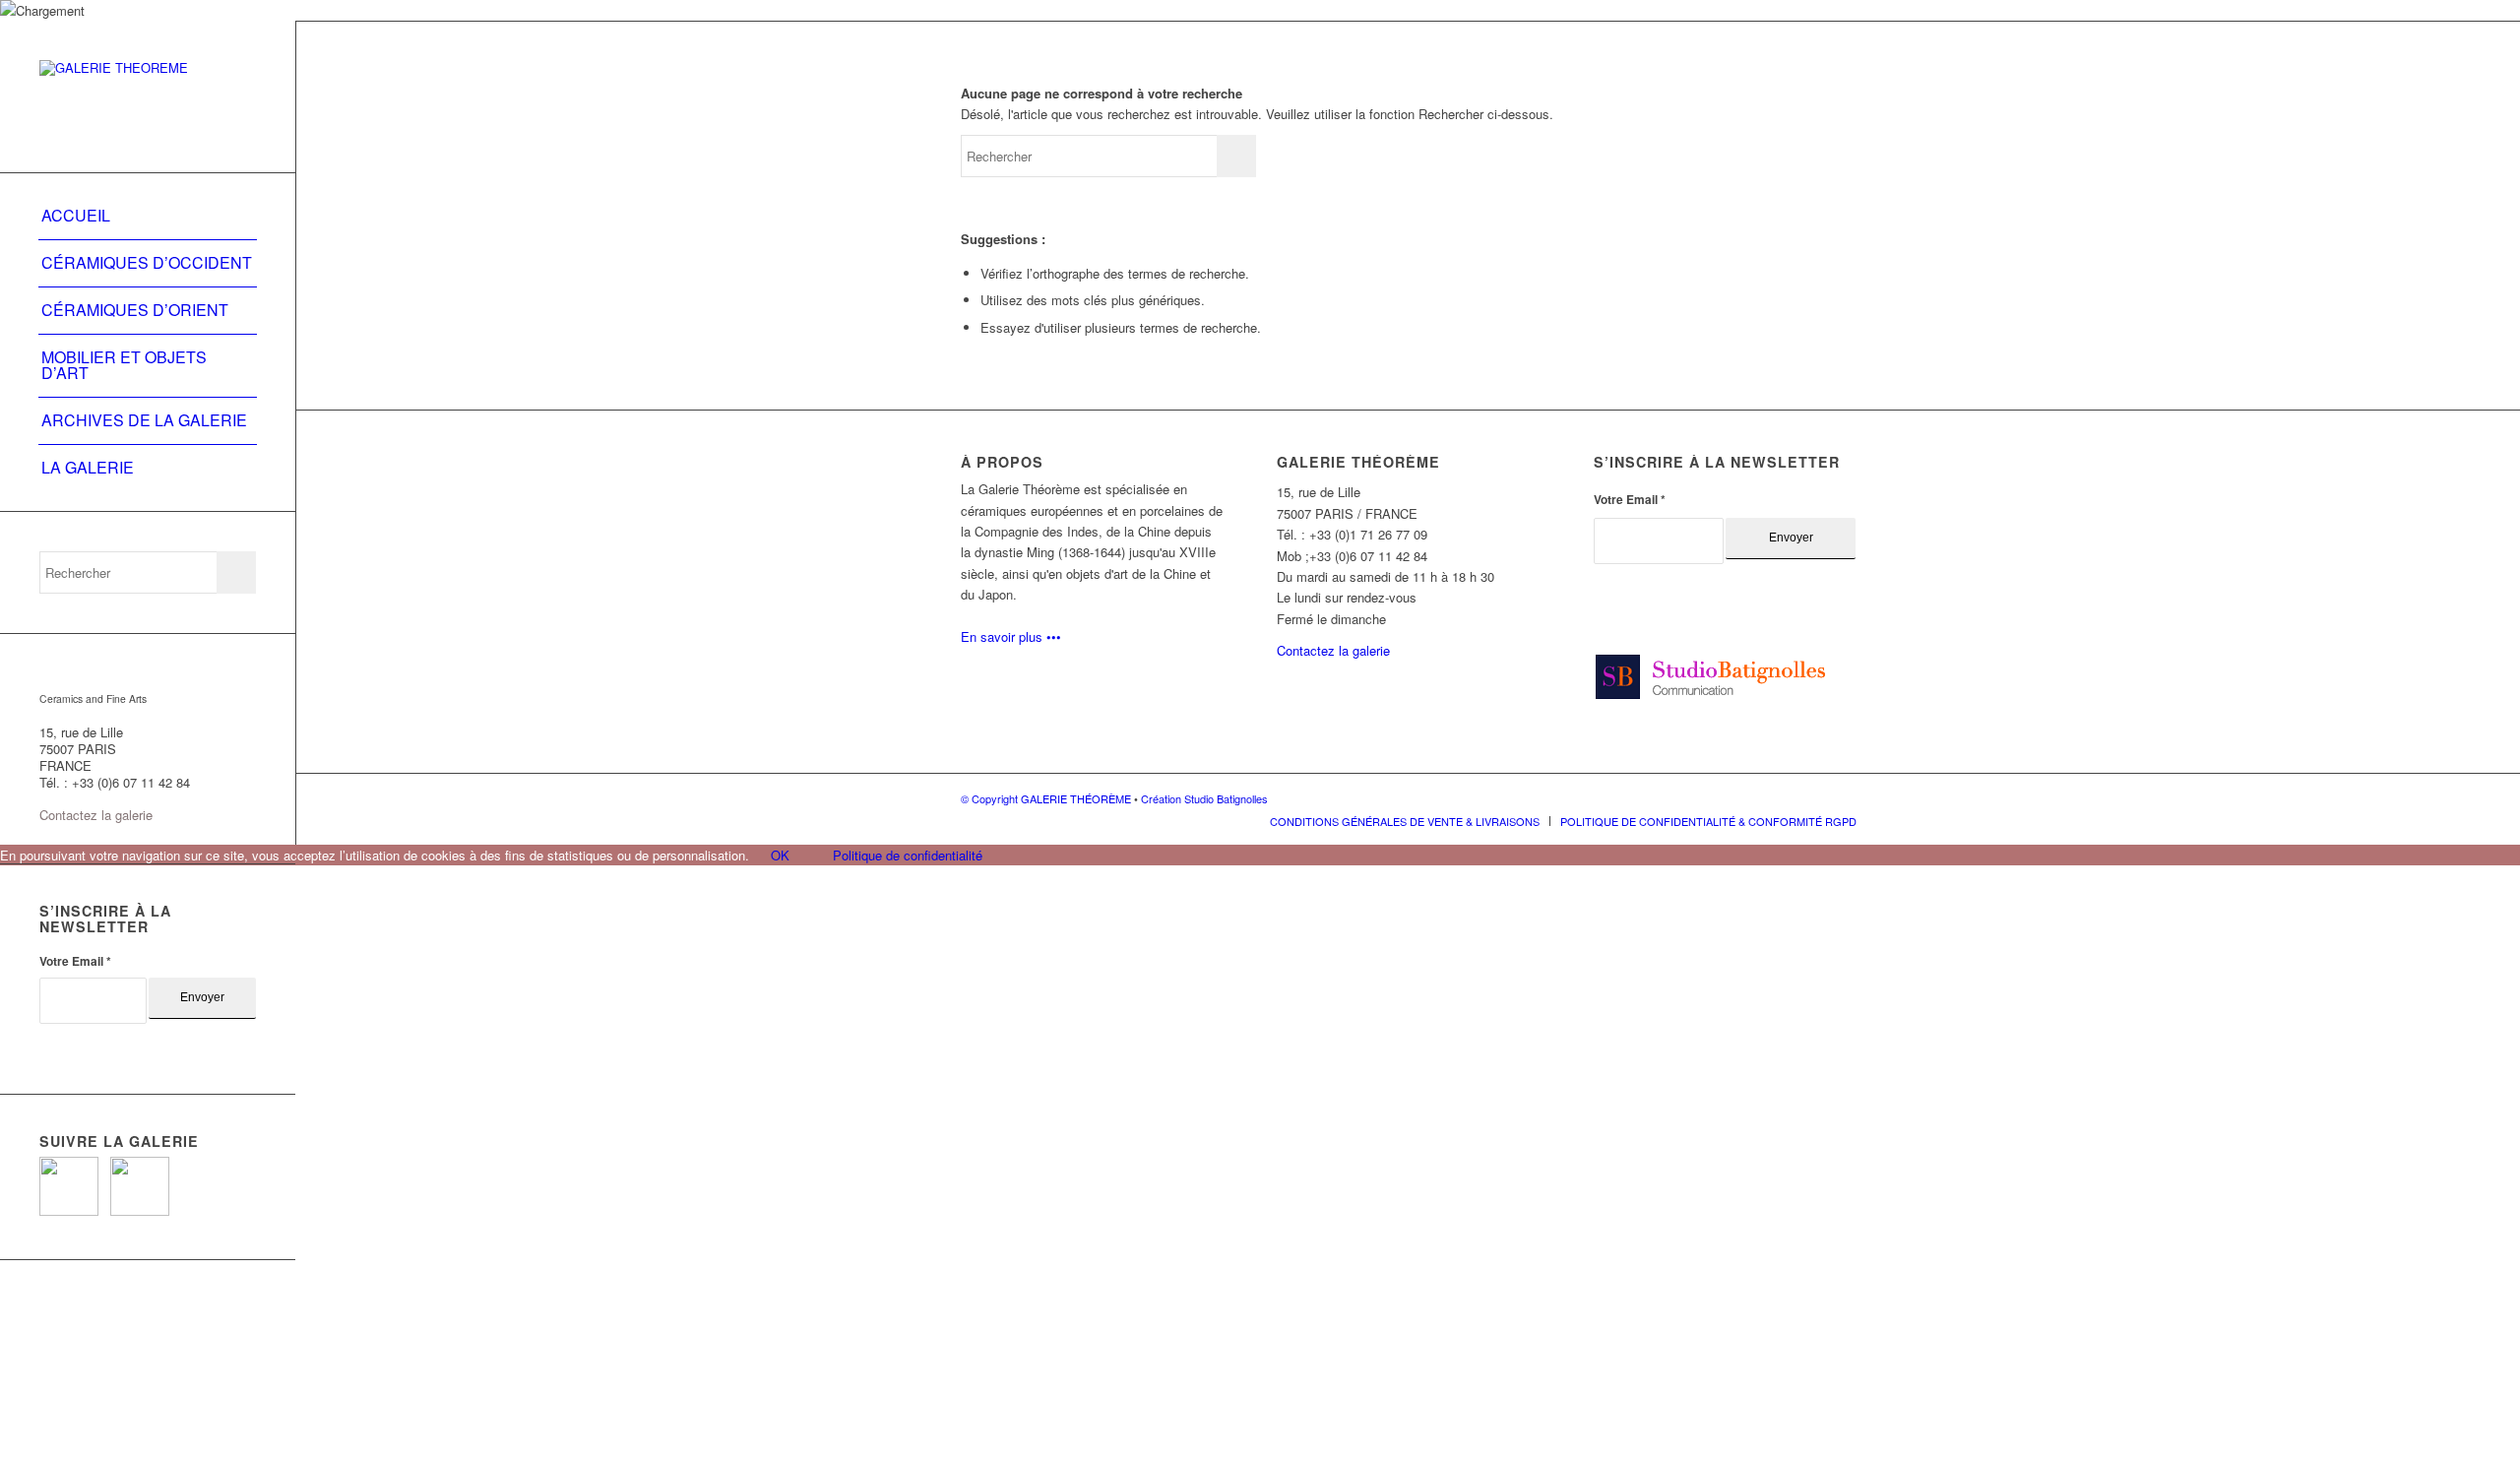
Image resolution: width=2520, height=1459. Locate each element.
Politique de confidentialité (908, 855)
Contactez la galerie (96, 815)
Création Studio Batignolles (1204, 798)
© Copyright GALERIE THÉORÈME (1047, 798)
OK (780, 855)
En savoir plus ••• (1011, 636)
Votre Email (75, 962)
